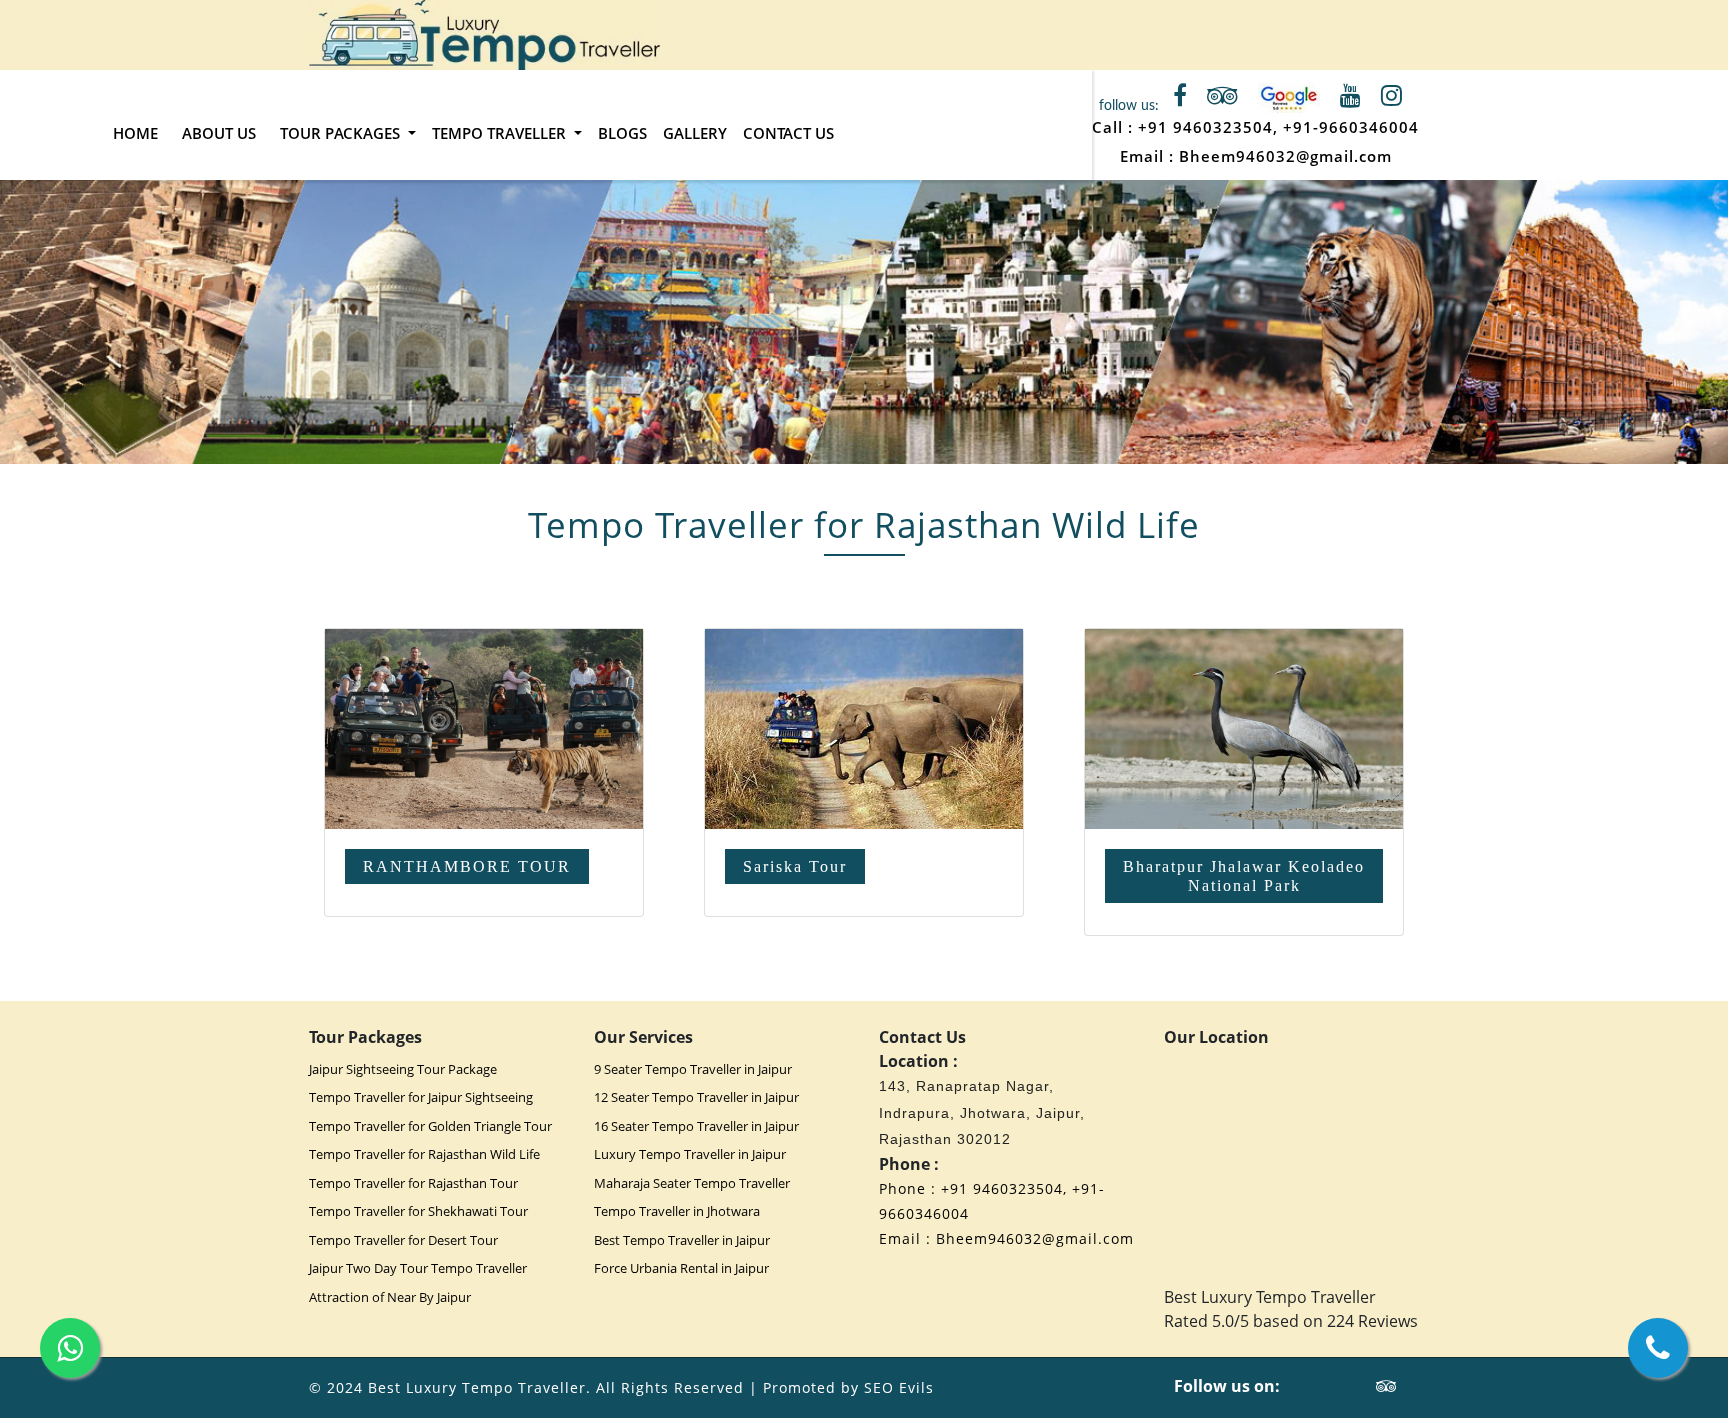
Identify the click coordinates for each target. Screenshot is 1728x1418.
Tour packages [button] (342, 133)
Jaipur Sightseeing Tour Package (403, 1069)
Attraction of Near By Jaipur (390, 1297)
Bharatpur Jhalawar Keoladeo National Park (1244, 876)
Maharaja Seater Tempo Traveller (692, 1183)
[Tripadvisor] (1386, 1386)
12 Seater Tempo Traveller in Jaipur (696, 1097)
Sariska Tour (795, 866)
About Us (219, 133)
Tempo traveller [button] (501, 133)
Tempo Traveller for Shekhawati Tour (418, 1211)
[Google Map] (1289, 98)
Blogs (622, 133)
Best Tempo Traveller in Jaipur (682, 1240)
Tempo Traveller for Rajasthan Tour (413, 1183)
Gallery (695, 133)
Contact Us (788, 133)
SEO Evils (899, 1387)
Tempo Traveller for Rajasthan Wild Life (424, 1154)
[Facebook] (1322, 1386)
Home (135, 133)
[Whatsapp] (70, 1348)
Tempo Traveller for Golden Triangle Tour (430, 1126)
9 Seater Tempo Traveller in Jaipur (693, 1069)
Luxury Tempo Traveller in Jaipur (690, 1154)
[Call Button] (1658, 1348)
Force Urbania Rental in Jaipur (681, 1268)
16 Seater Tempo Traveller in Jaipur (696, 1126)
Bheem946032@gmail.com (1285, 156)
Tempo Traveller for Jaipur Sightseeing (421, 1097)
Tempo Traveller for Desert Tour (403, 1240)
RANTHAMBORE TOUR (467, 866)
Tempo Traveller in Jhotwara (677, 1211)
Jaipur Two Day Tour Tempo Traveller (418, 1268)
